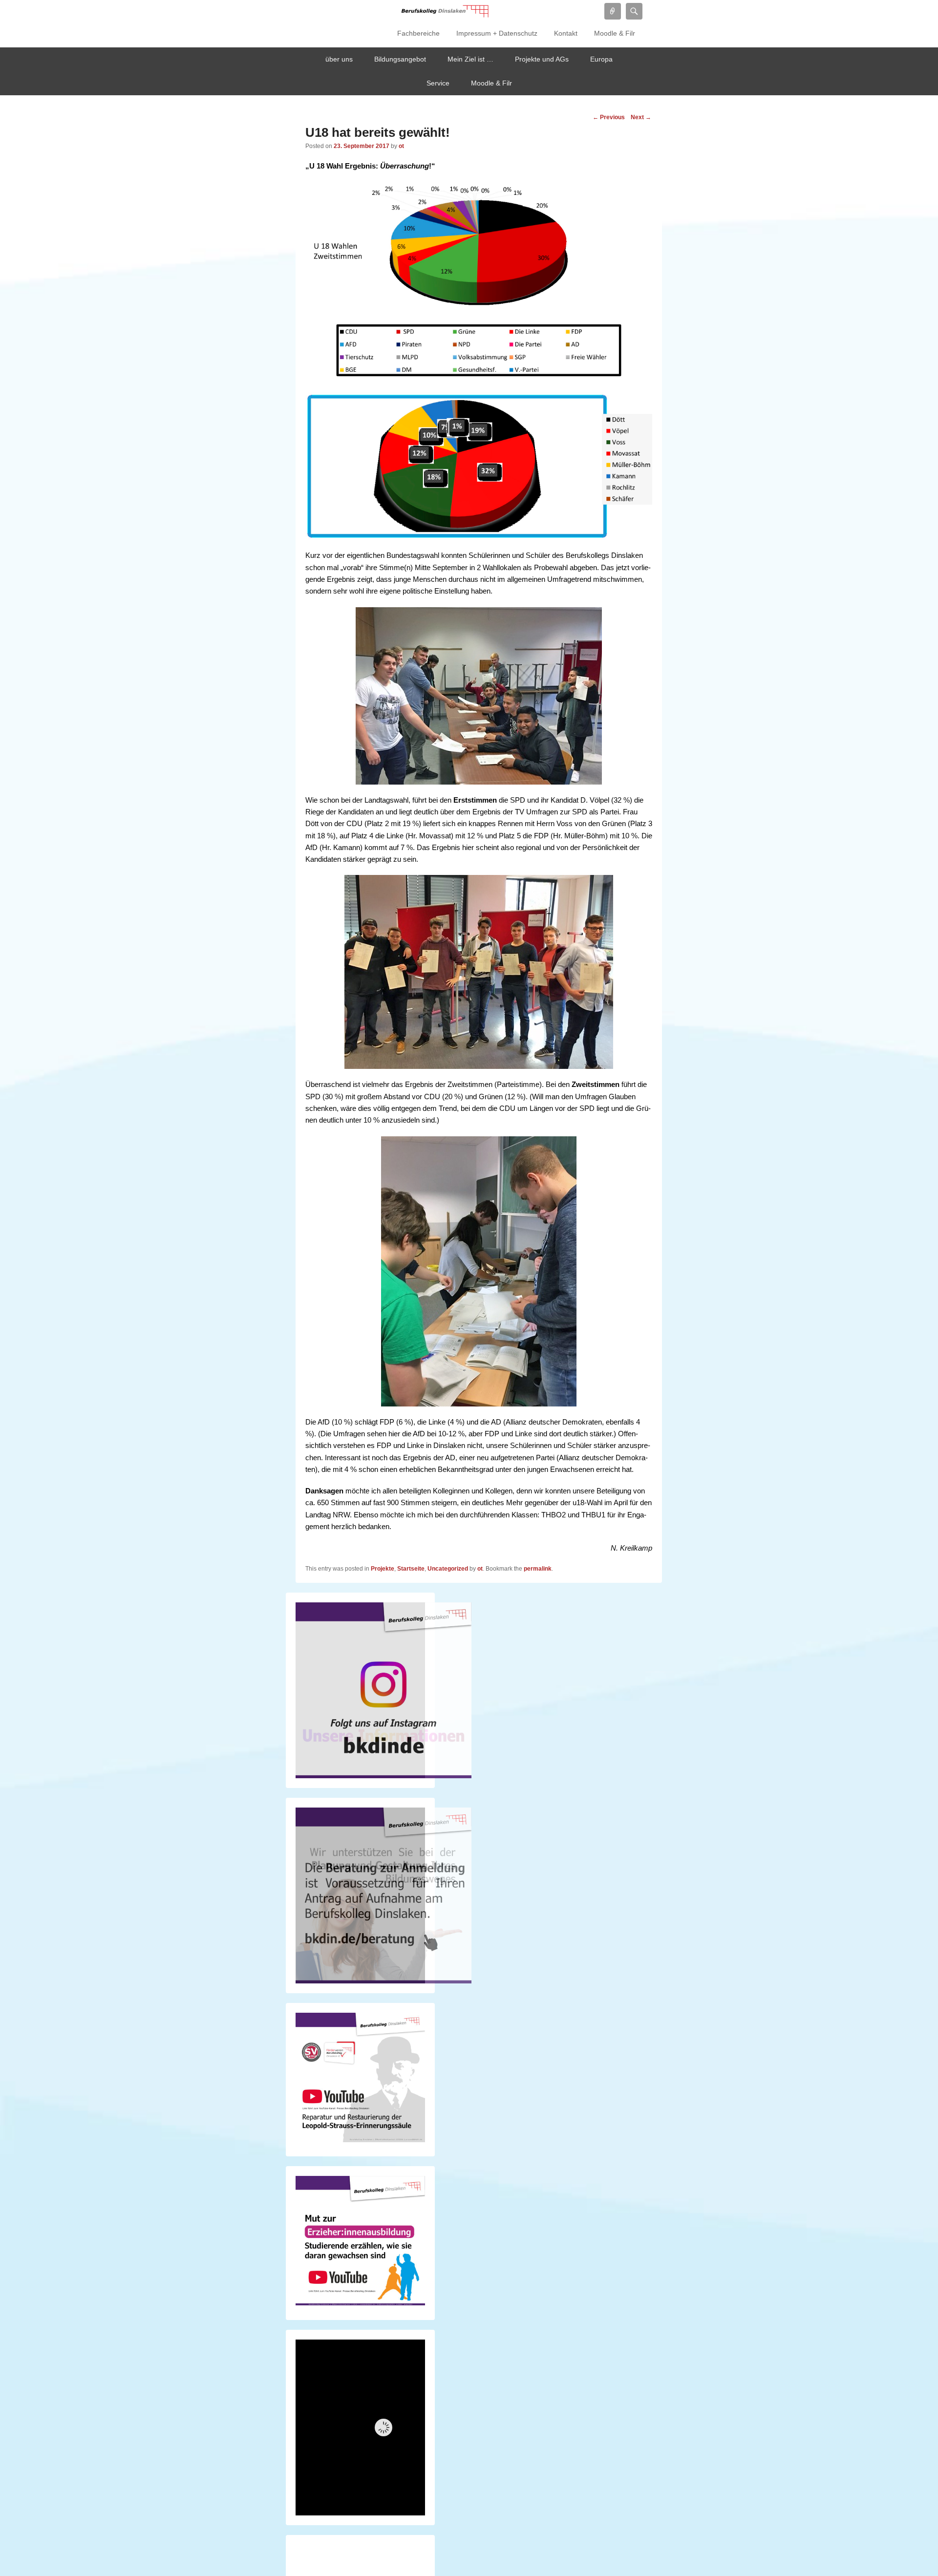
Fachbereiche (418, 33)
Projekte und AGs (542, 59)
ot (401, 146)
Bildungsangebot (400, 59)
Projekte (383, 1569)
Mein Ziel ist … (470, 59)
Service (438, 83)
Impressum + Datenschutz (497, 33)
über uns (339, 59)
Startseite (411, 1569)
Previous (609, 117)
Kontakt (566, 33)
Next (641, 117)
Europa (601, 59)
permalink (538, 1569)
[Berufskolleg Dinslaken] (445, 11)
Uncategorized (448, 1569)
